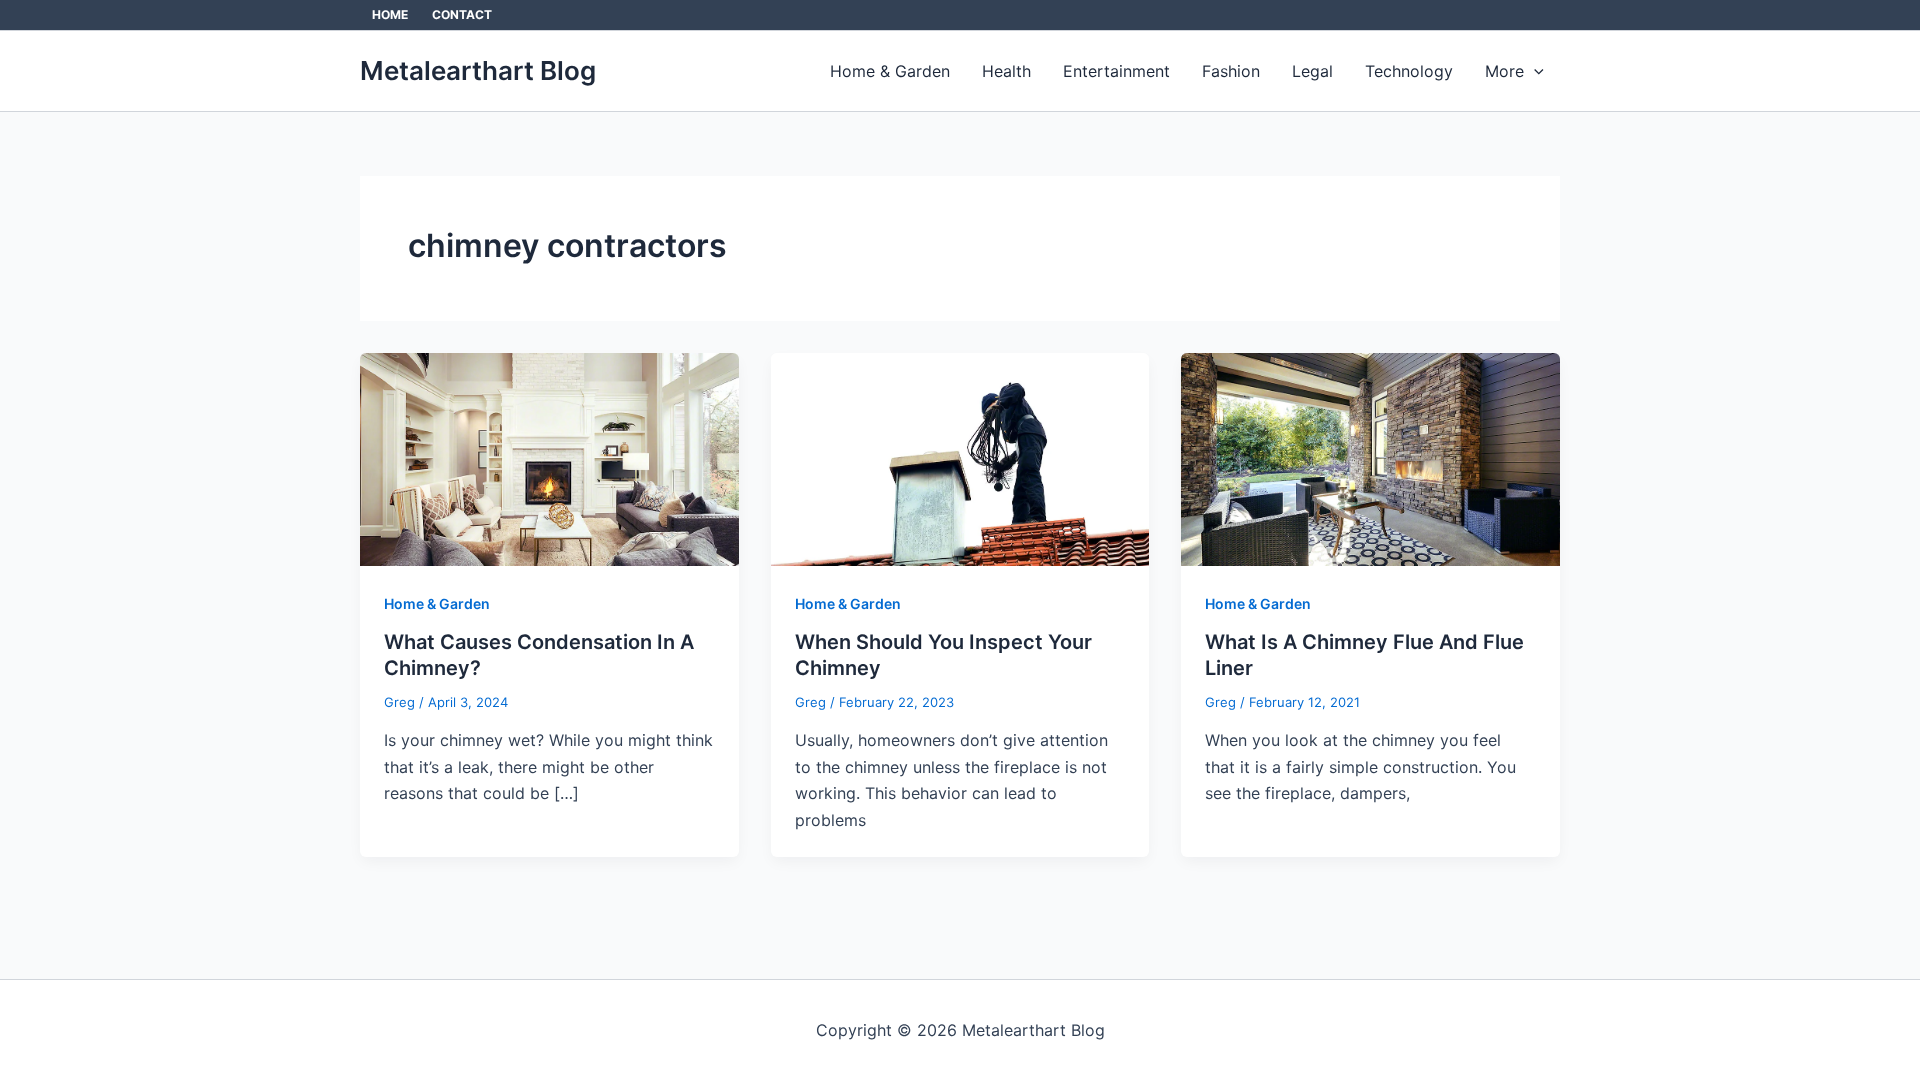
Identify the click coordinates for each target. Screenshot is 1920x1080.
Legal (1312, 71)
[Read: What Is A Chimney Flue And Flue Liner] (1370, 458)
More (1504, 71)
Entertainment (1116, 71)
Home (390, 14)
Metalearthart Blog (478, 70)
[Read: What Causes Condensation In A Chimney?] (549, 458)
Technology (1409, 71)
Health (1006, 71)
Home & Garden (890, 71)
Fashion (1231, 71)
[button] (1534, 71)
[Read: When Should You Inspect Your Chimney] (960, 458)
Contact (462, 14)
